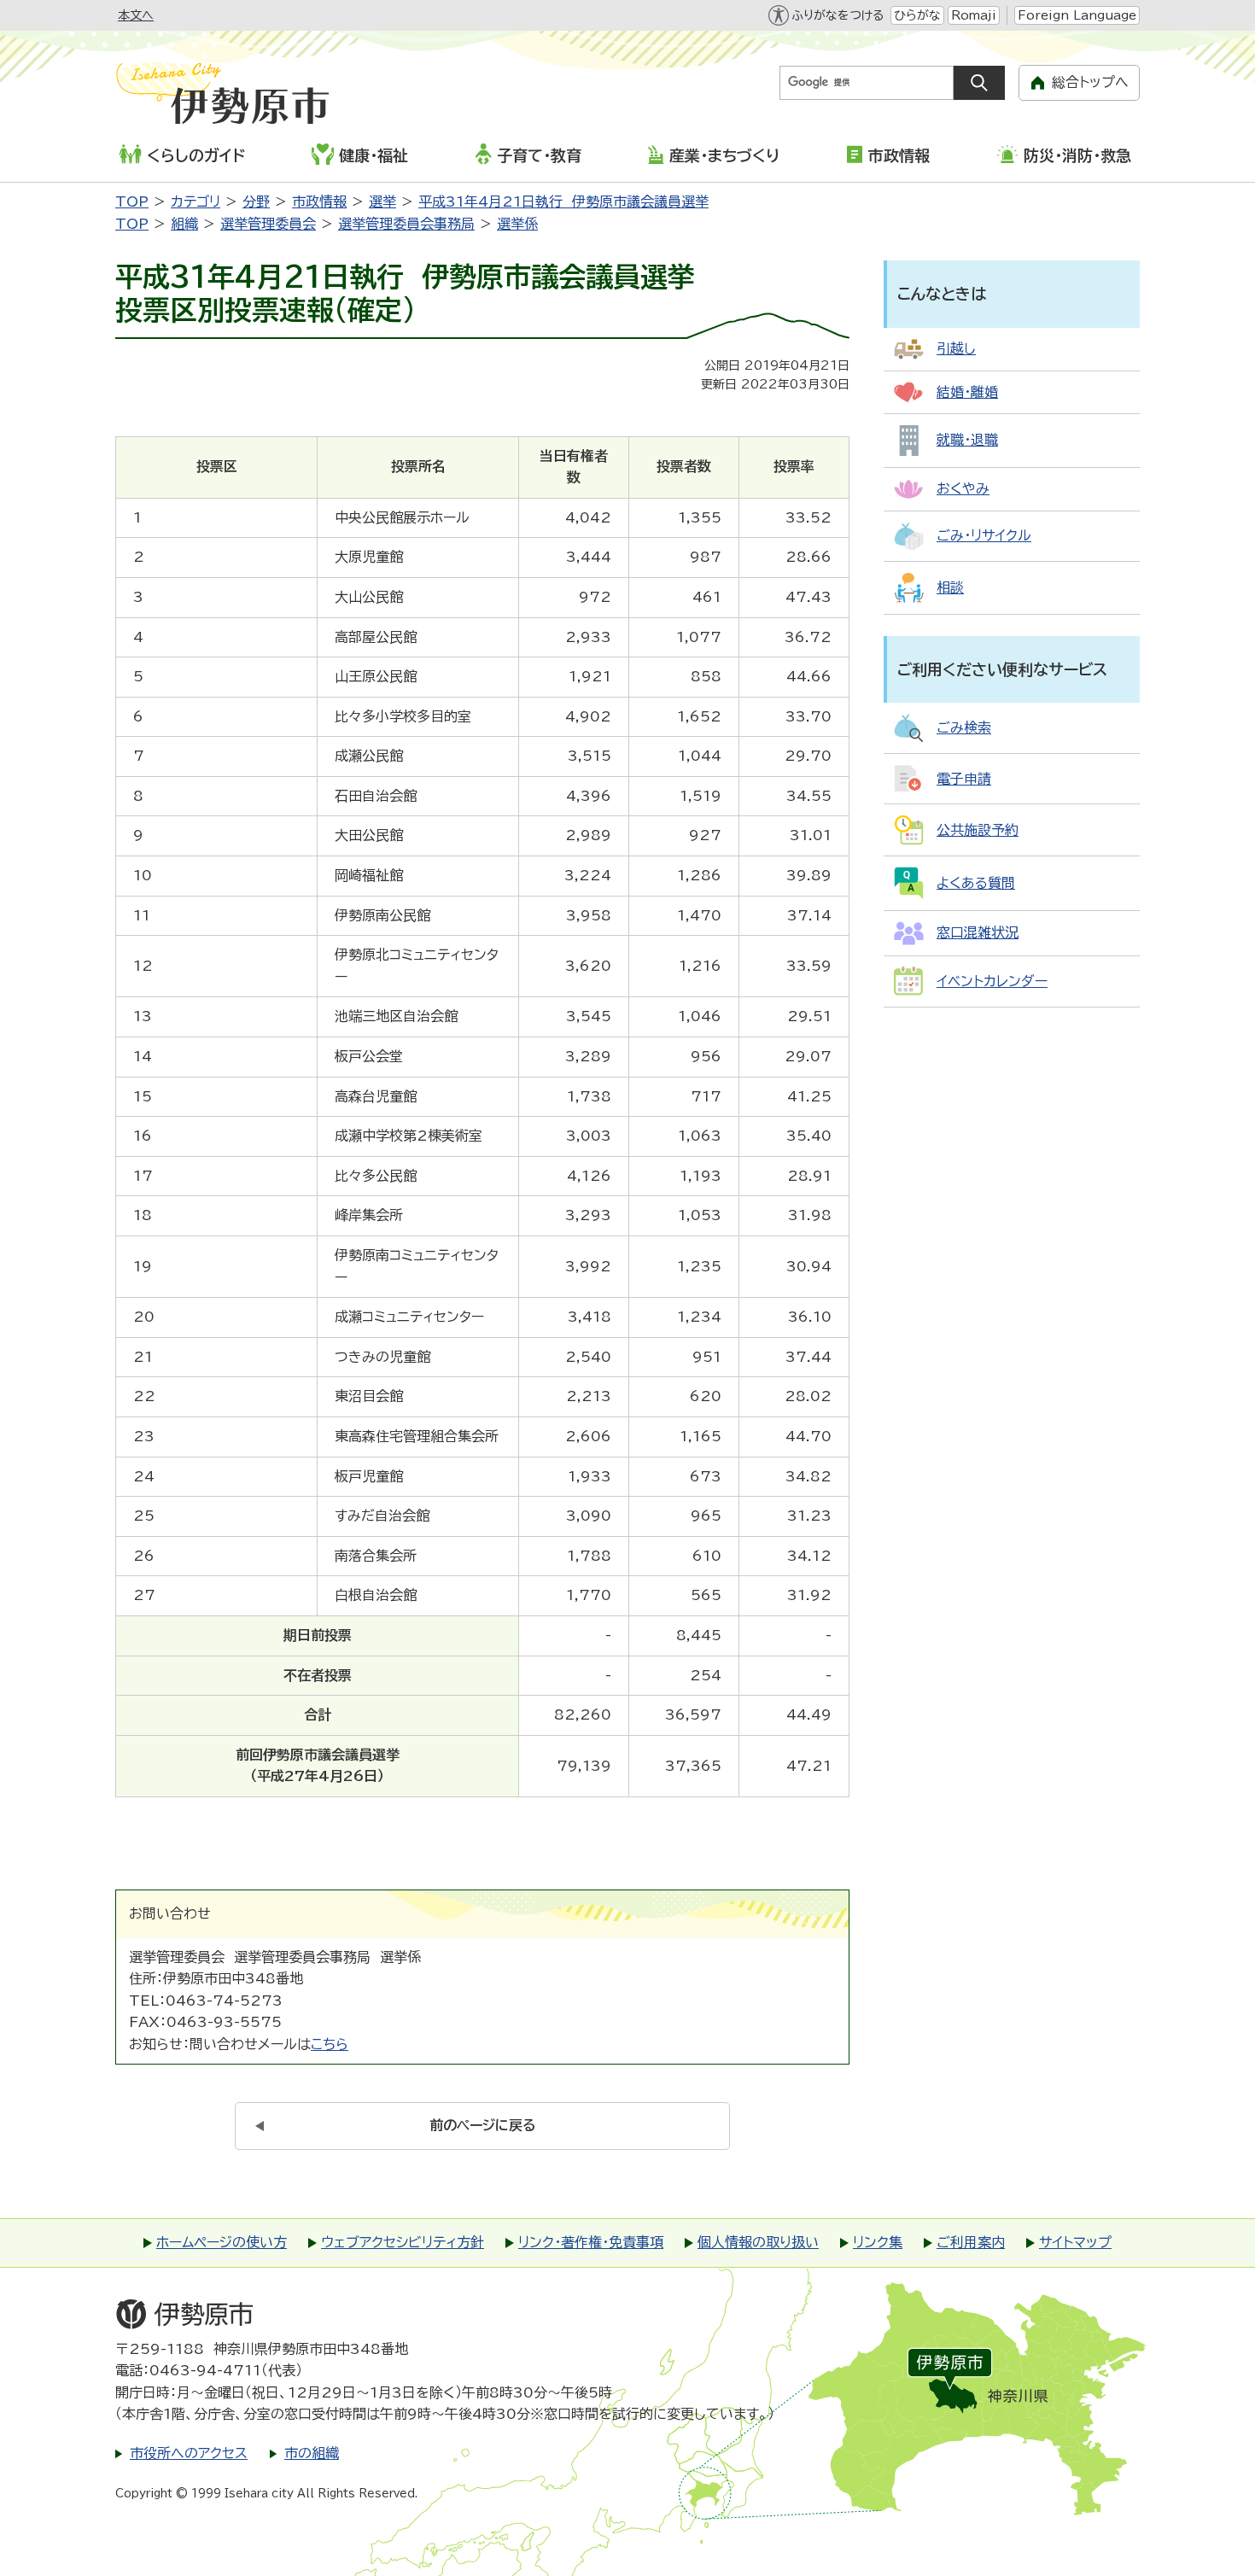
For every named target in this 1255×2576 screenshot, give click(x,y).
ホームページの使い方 (222, 2242)
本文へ (136, 15)
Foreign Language (1077, 15)
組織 (184, 224)
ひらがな (917, 15)
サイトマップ (1075, 2242)
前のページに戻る (483, 2125)
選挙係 (517, 224)
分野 (256, 202)
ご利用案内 (971, 2242)
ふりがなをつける (838, 15)
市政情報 (899, 155)
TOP (132, 202)
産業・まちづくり (724, 155)
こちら (330, 2044)
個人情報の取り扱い (758, 2242)
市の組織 (312, 2453)
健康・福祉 (374, 155)
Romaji (974, 15)
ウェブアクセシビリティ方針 (403, 2242)
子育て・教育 (539, 155)
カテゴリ (196, 202)
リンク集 (878, 2242)
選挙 (382, 202)
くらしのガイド (196, 155)
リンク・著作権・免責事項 (591, 2242)
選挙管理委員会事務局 (406, 224)
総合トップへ (1090, 82)
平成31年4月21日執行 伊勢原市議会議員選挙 (563, 202)
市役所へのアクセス (189, 2453)
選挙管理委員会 (268, 224)
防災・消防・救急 (1077, 155)
